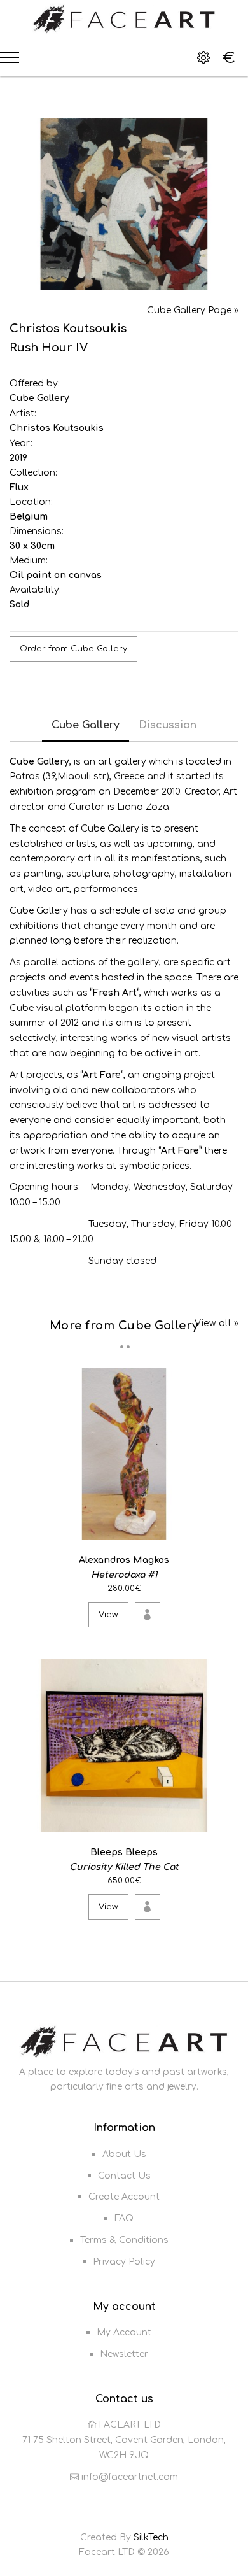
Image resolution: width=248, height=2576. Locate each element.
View (108, 1615)
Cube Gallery (39, 398)
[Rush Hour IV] (124, 204)
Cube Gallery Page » (193, 310)
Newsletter (124, 2354)
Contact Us (124, 2176)
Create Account (124, 2197)
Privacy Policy (124, 2262)
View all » (217, 1323)
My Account (124, 2332)
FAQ (124, 2219)
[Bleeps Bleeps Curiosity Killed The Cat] (227, 1820)
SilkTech (151, 2537)
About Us (124, 2154)
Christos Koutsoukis (57, 428)
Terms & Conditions (124, 2240)
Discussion (168, 725)
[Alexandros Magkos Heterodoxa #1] (227, 1528)
